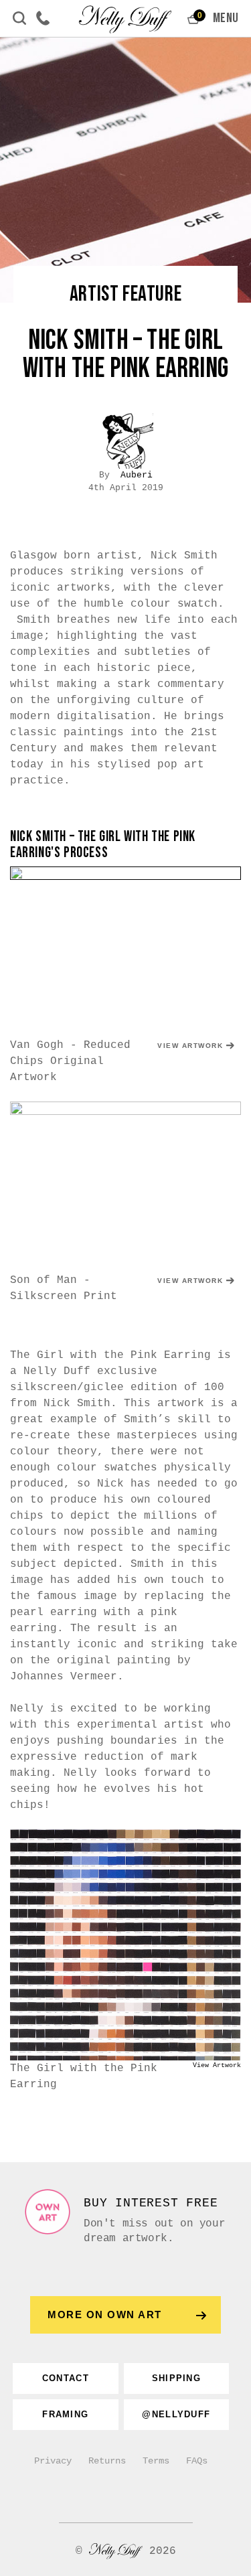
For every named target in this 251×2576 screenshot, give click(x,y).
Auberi (137, 475)
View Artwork (190, 1046)
